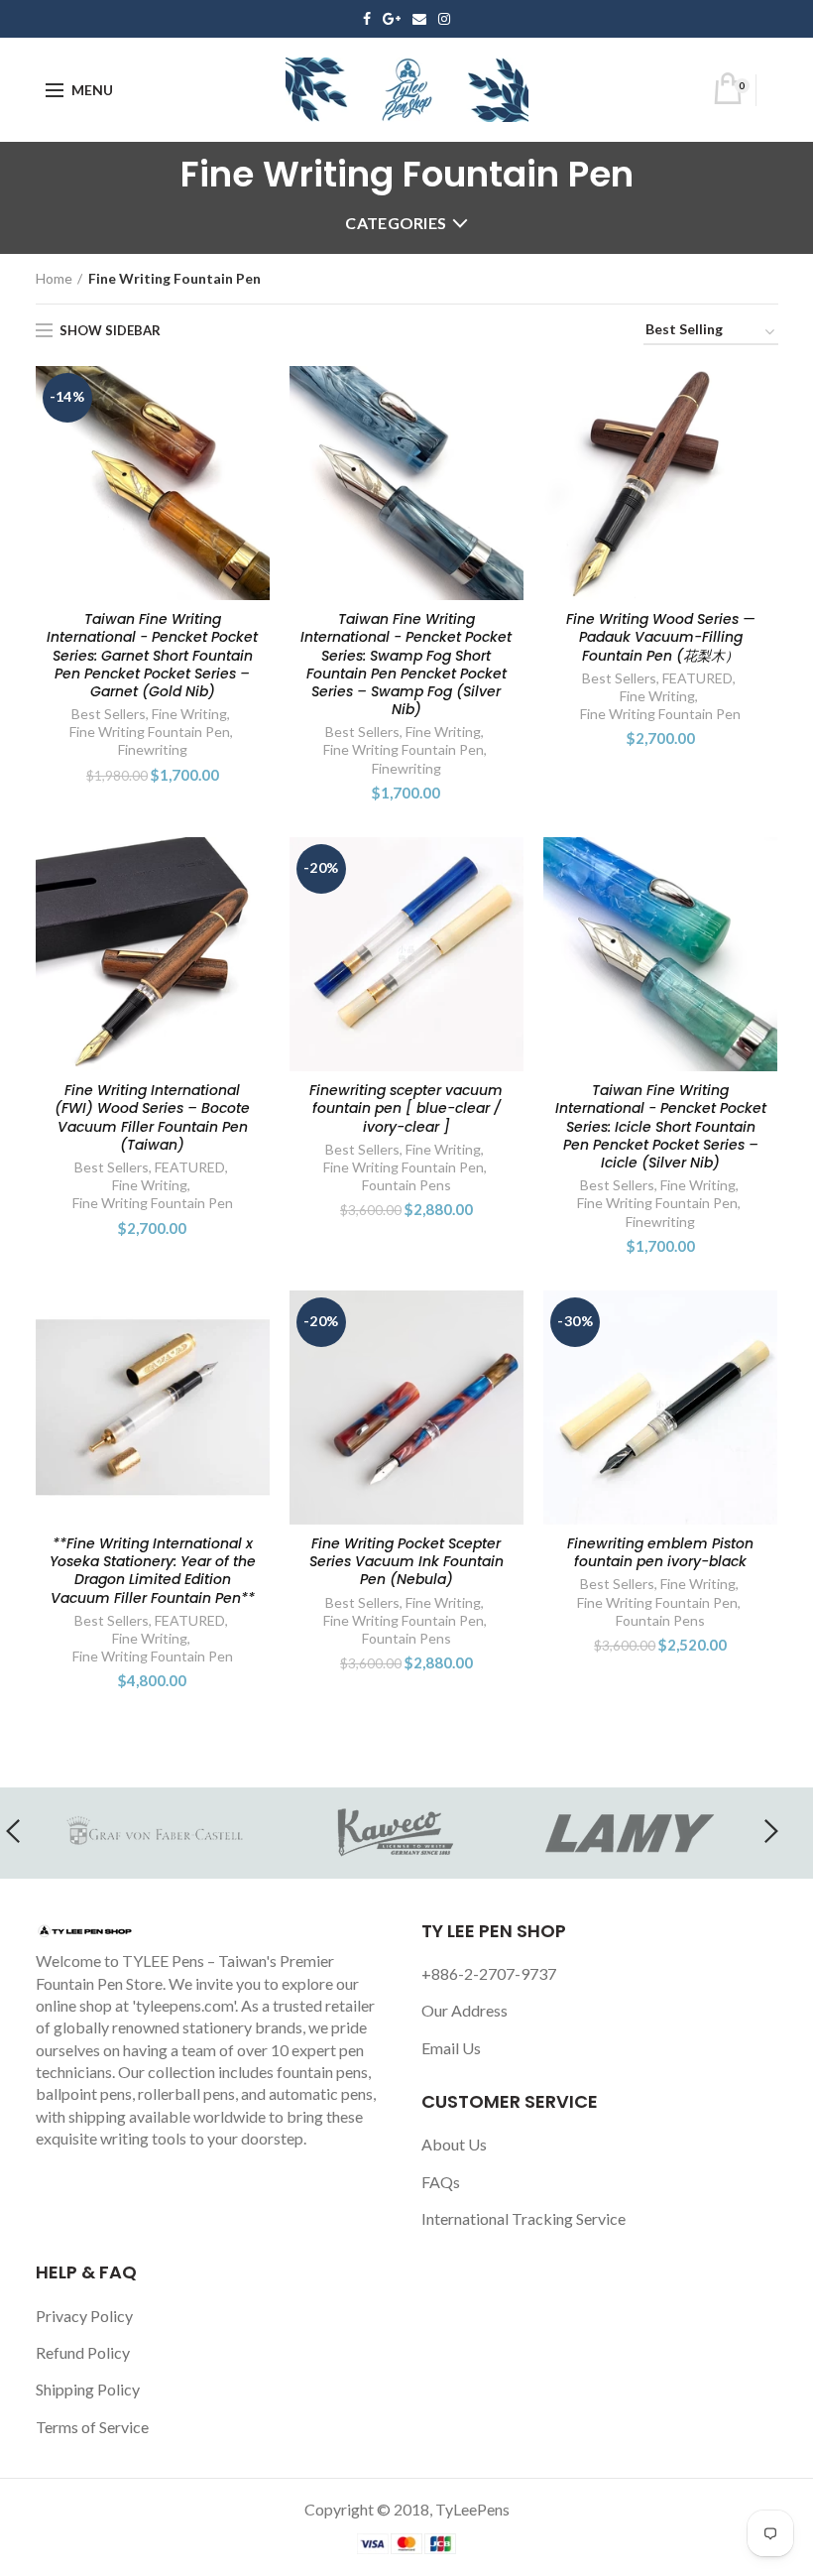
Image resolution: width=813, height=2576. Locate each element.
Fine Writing (189, 714)
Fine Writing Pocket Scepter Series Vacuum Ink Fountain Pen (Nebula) (406, 1562)
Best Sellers (109, 714)
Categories (396, 223)
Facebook (367, 19)
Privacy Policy (84, 2316)
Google (392, 19)
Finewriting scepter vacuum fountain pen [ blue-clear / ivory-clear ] (406, 1108)
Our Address (465, 2010)
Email (419, 19)
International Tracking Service (523, 2218)
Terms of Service (92, 2427)
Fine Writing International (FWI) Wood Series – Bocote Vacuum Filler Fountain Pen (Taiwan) (152, 1117)
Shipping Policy (88, 2389)
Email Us (451, 2048)
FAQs (441, 2182)
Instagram (444, 19)
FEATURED (697, 678)
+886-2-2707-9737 (489, 1973)
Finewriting (153, 749)
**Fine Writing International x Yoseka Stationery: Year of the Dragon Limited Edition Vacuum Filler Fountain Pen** (153, 1571)
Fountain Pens (406, 1185)
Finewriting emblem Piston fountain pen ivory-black (660, 1552)
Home (54, 278)
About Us (454, 2144)
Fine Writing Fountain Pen (150, 732)
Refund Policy (83, 2352)
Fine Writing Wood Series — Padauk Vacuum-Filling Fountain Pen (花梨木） (661, 637)
